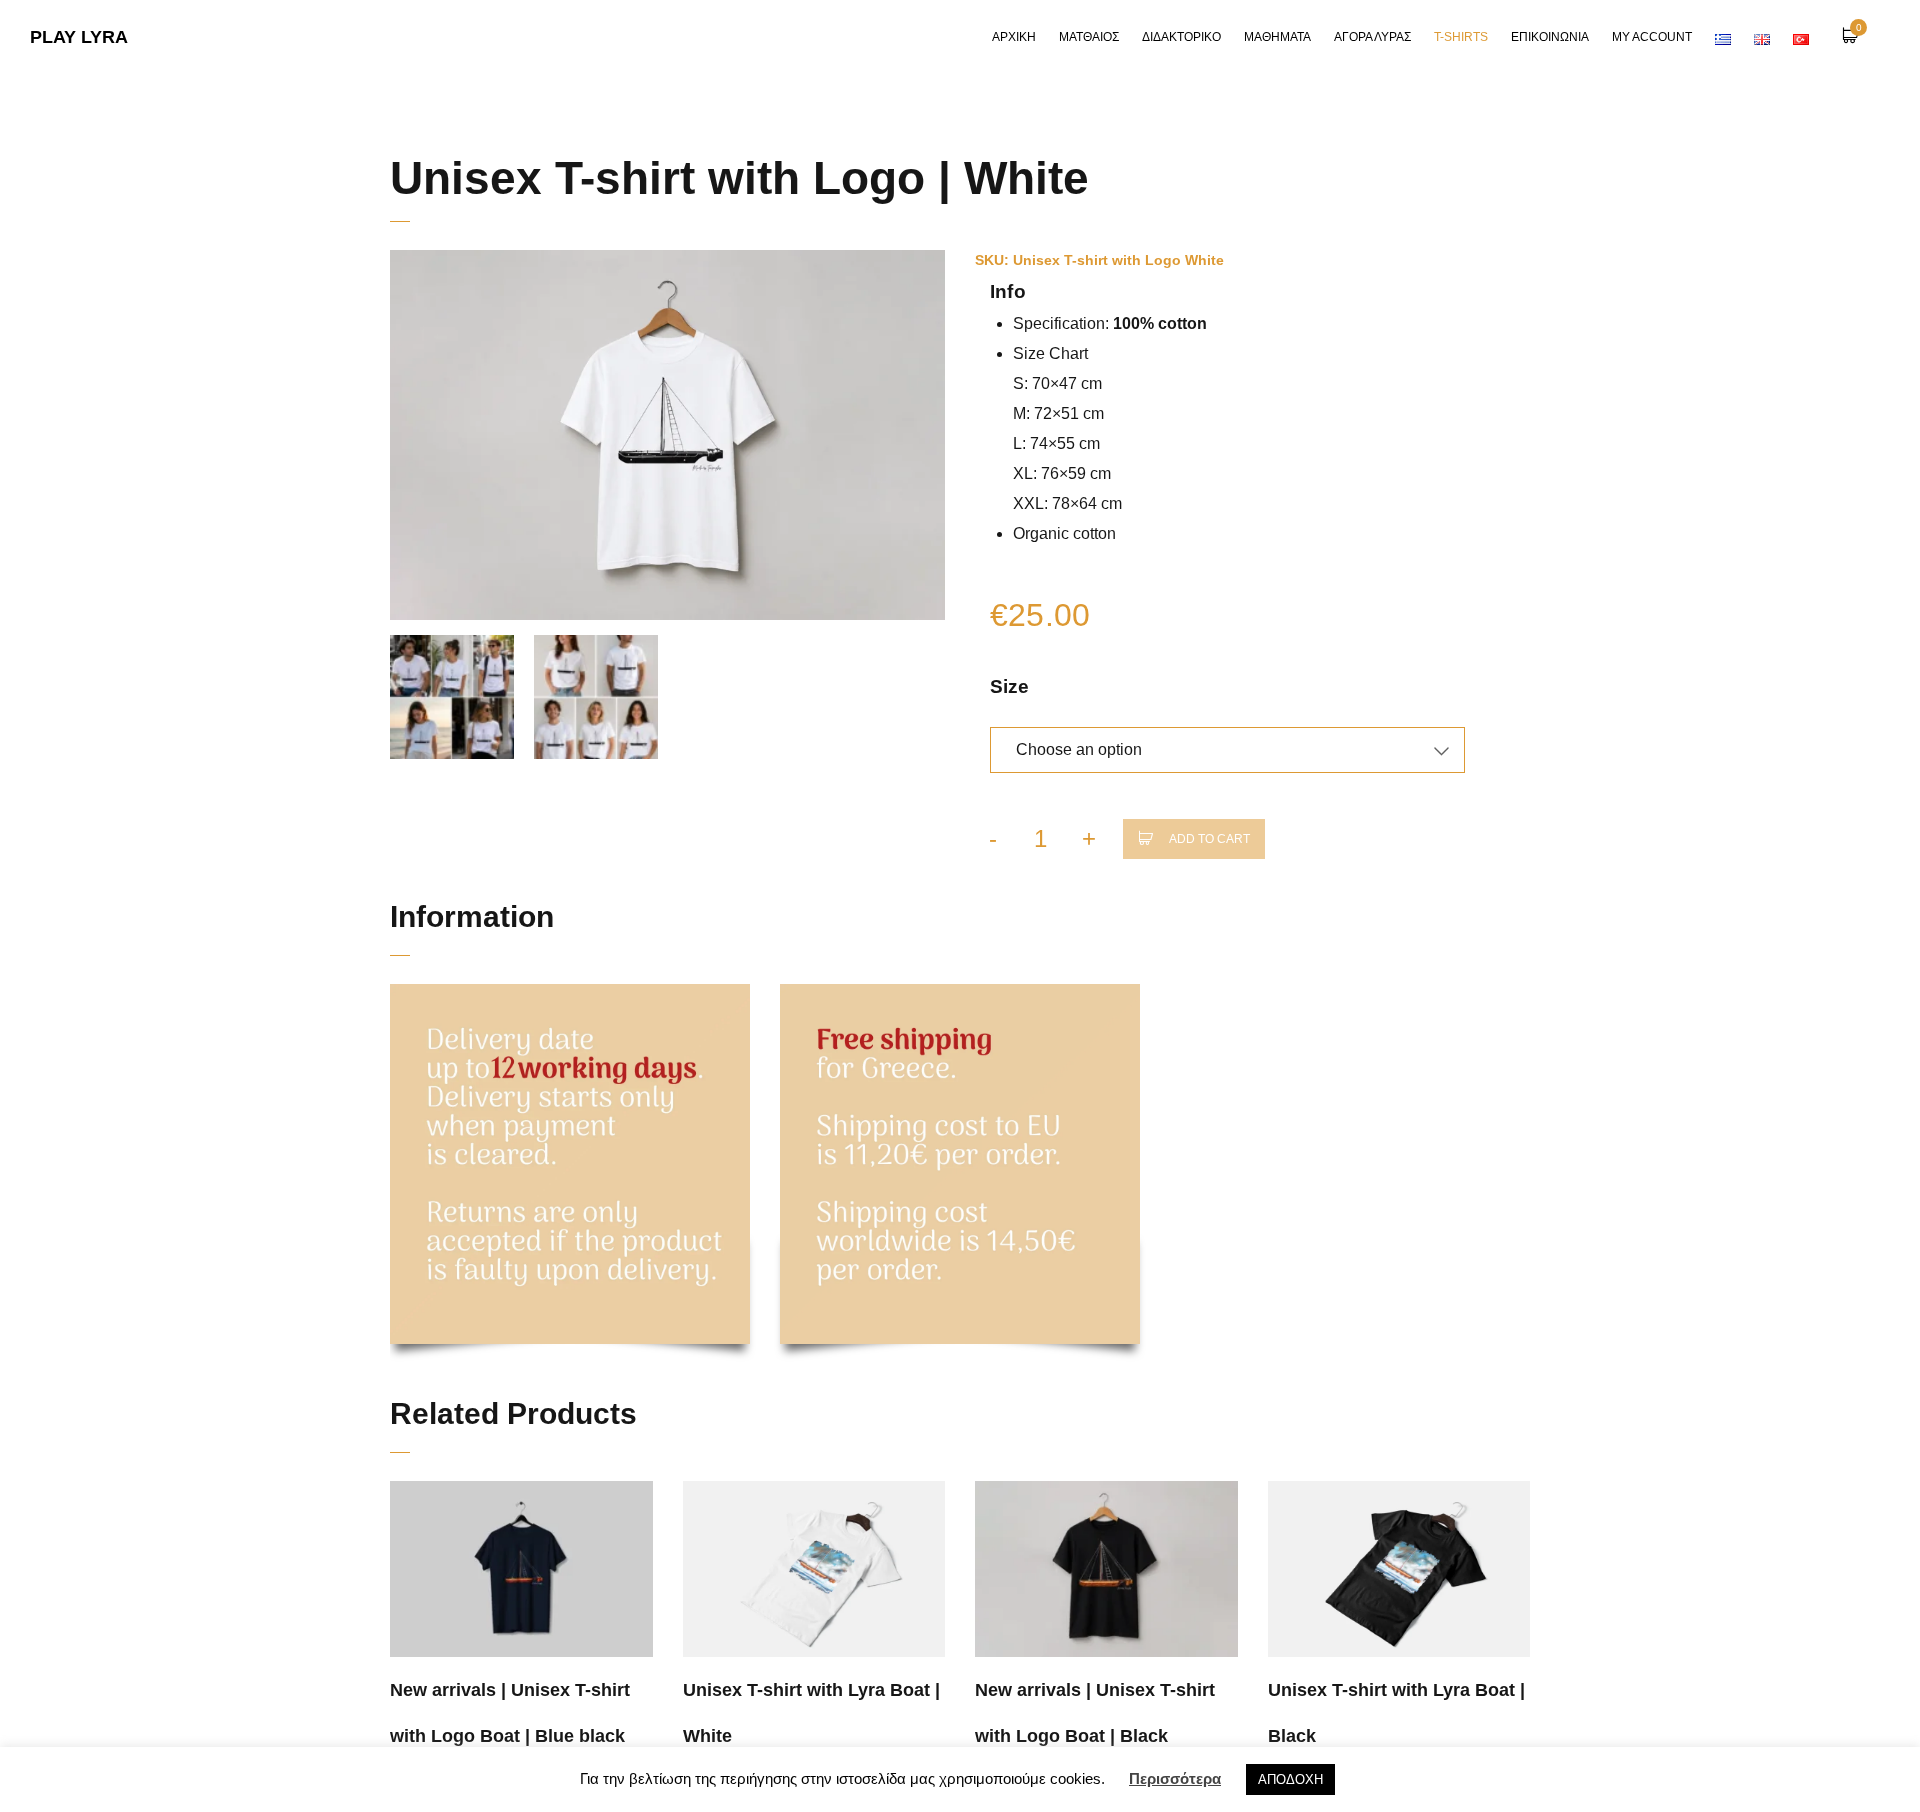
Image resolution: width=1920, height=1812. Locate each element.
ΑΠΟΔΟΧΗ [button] (1290, 1779)
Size (1009, 686)
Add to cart (1209, 839)
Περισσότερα (1175, 1778)
